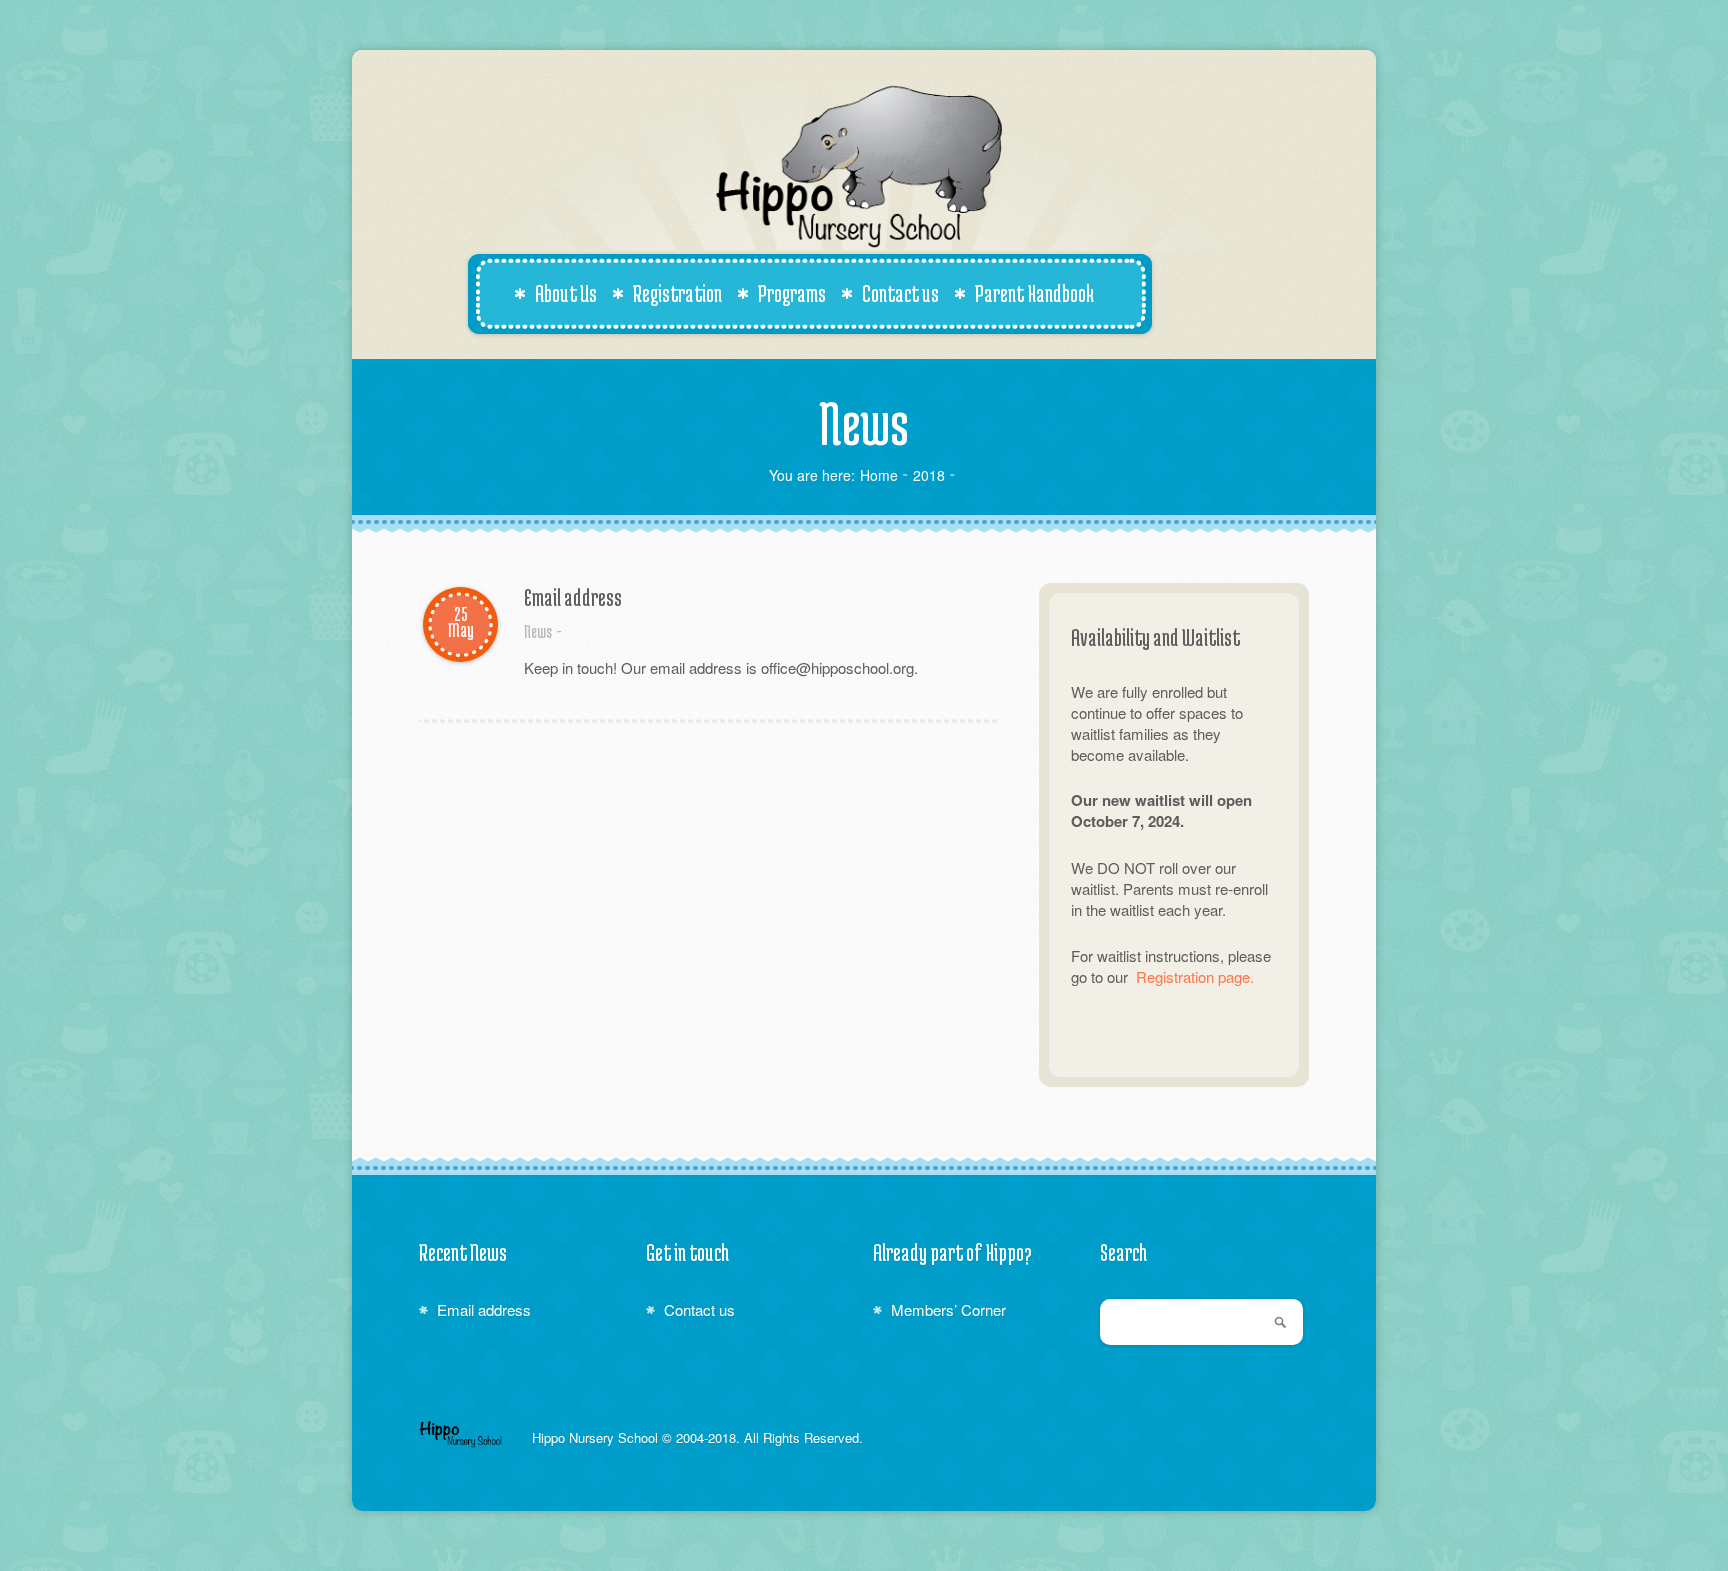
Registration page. (1195, 976)
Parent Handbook (1034, 293)
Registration (677, 293)
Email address (573, 597)
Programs (792, 293)
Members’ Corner (948, 1309)
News (538, 631)
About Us (566, 293)
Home (879, 475)
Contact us (900, 293)
